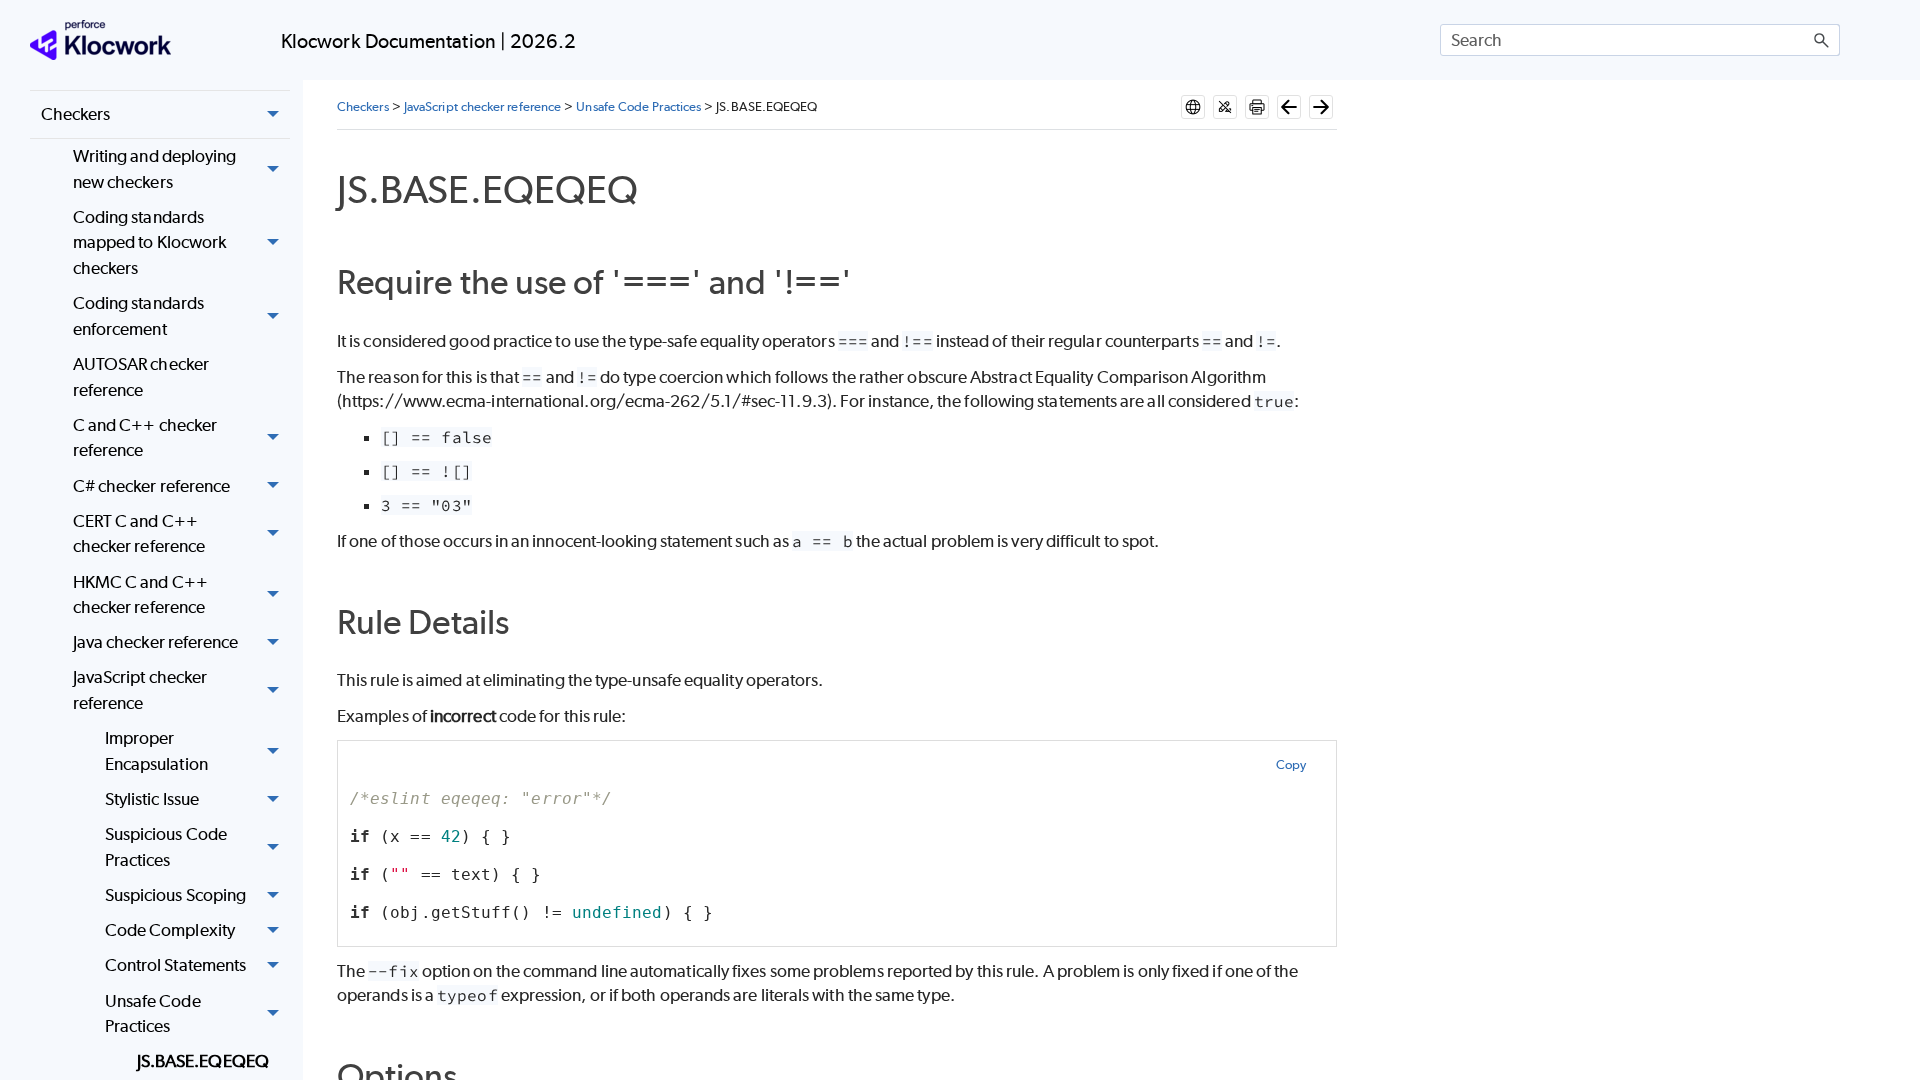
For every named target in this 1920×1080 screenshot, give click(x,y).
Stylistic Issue (152, 799)
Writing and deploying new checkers (155, 169)
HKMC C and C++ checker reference (140, 595)
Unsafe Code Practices (153, 1014)
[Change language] (1193, 107)
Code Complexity (170, 930)
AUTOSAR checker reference (141, 377)
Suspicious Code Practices (166, 847)
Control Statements (175, 965)
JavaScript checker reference (140, 690)
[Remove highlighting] (1225, 107)
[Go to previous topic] (1289, 107)
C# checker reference (152, 486)
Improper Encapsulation (156, 751)
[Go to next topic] (1321, 107)
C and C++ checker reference (145, 438)
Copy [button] (1291, 764)
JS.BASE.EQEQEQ (203, 1061)
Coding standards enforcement (138, 316)
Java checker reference (156, 642)
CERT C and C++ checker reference (139, 534)
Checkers (76, 114)
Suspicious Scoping (175, 895)
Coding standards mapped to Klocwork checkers (149, 242)
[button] (1822, 40)
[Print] (1257, 107)
